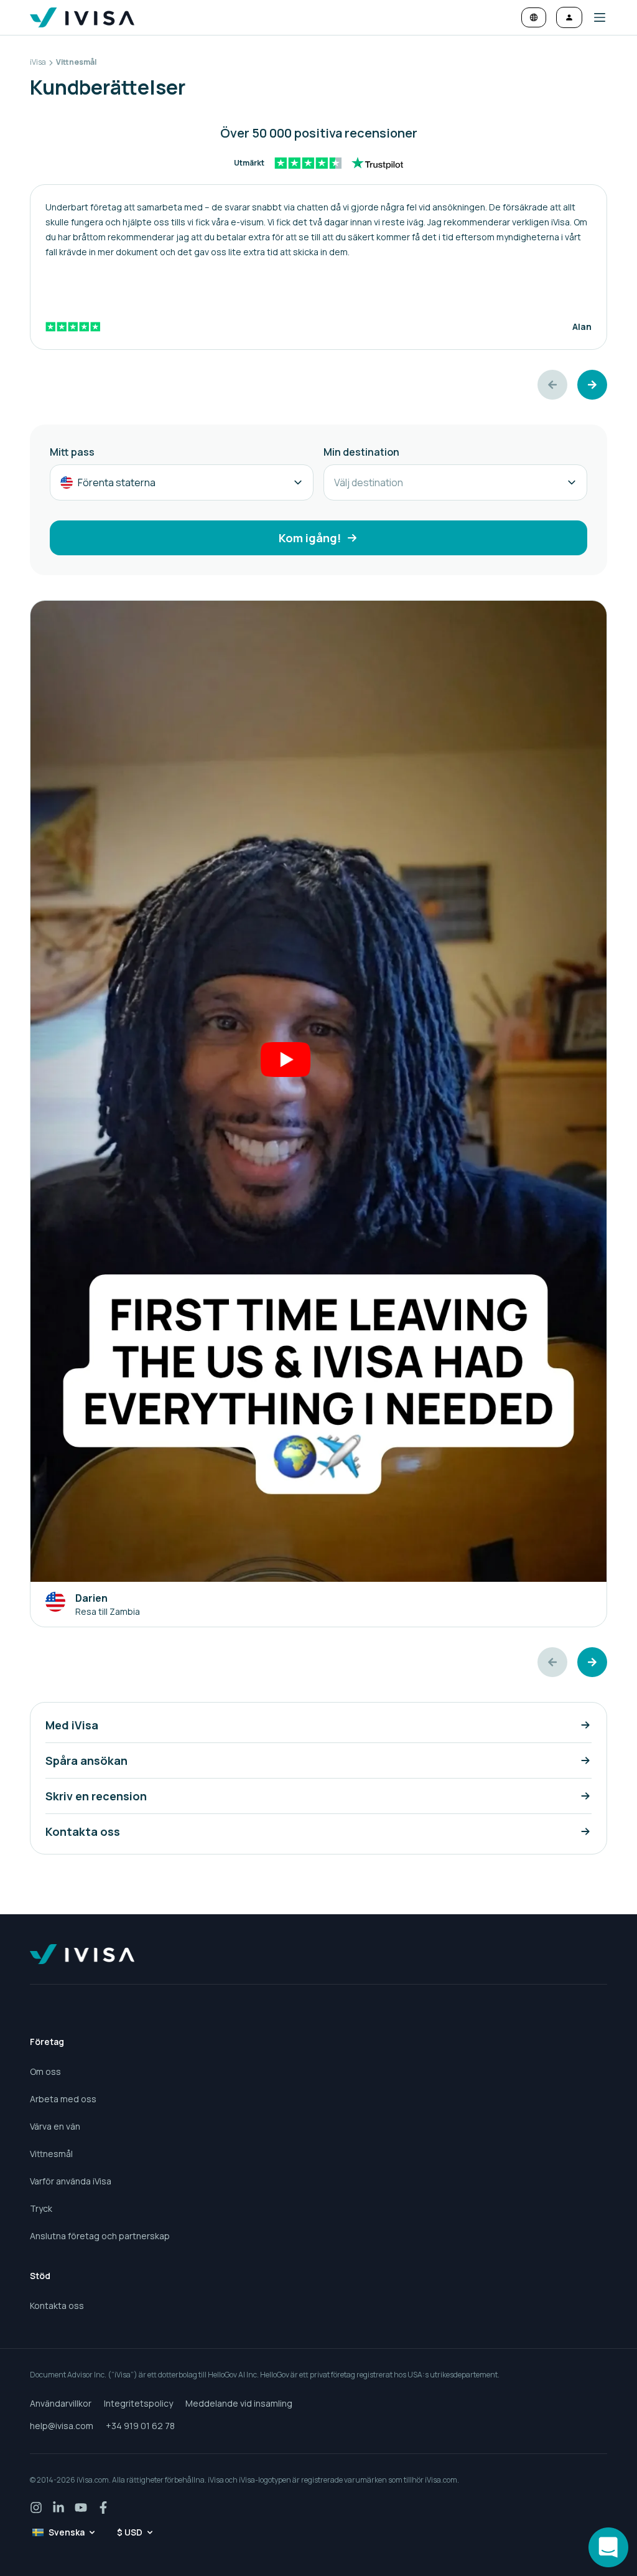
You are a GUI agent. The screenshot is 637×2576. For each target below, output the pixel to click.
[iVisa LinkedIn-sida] (58, 2508)
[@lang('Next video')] (592, 1662)
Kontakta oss (57, 2306)
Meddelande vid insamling (239, 2403)
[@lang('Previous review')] (552, 385)
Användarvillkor (61, 2403)
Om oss (45, 2071)
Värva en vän (55, 2126)
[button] (595, 17)
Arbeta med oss (63, 2099)
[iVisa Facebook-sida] (103, 2508)
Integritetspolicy (138, 2403)
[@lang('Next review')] (592, 385)
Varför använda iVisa (71, 2181)
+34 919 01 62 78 (140, 2426)
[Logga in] (569, 17)
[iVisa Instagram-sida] (36, 2508)
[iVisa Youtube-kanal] (81, 2508)
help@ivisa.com (62, 2426)
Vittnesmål (51, 2154)
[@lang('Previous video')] (552, 1662)
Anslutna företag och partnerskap (100, 2236)
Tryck (41, 2208)
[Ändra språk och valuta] (534, 17)
